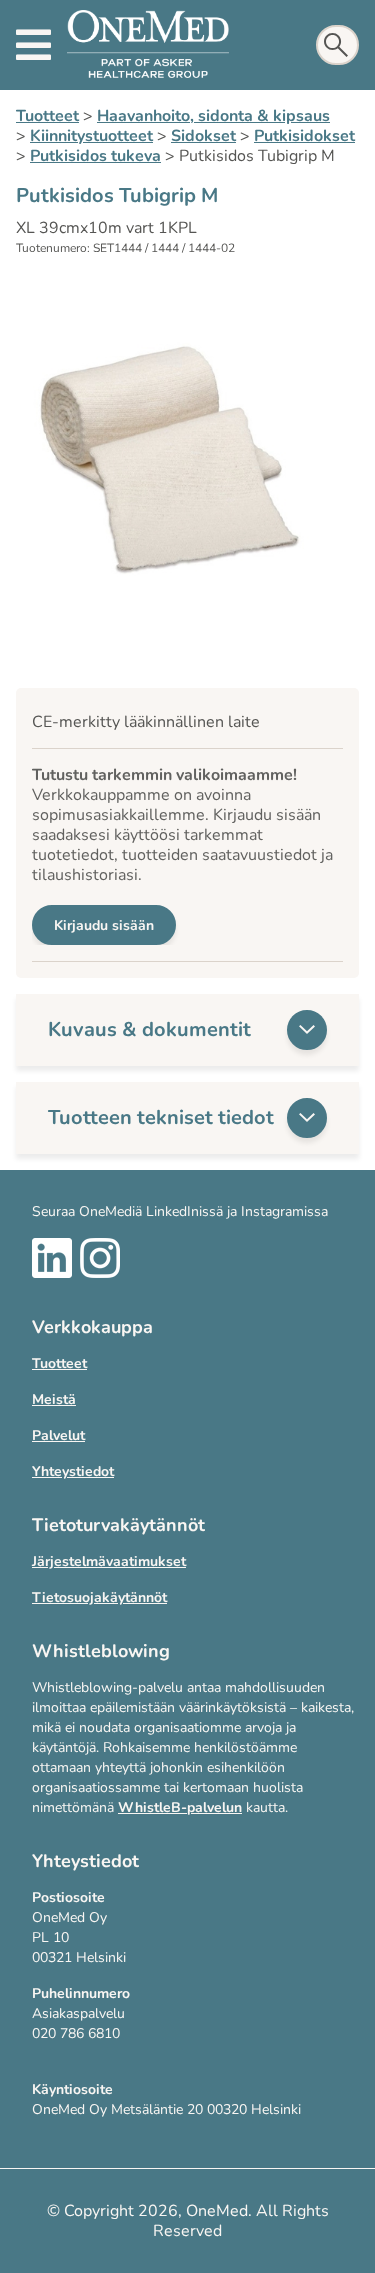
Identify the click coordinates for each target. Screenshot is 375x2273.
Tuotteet (47, 116)
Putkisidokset (304, 136)
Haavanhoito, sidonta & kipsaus (213, 116)
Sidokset (203, 136)
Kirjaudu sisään (104, 925)
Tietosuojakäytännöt (99, 1597)
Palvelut (58, 1435)
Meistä (54, 1399)
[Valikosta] (33, 45)
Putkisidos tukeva (95, 156)
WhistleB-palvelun (180, 1807)
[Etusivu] (148, 45)
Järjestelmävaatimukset (109, 1561)
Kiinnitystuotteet (91, 136)
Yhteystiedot (73, 1471)
